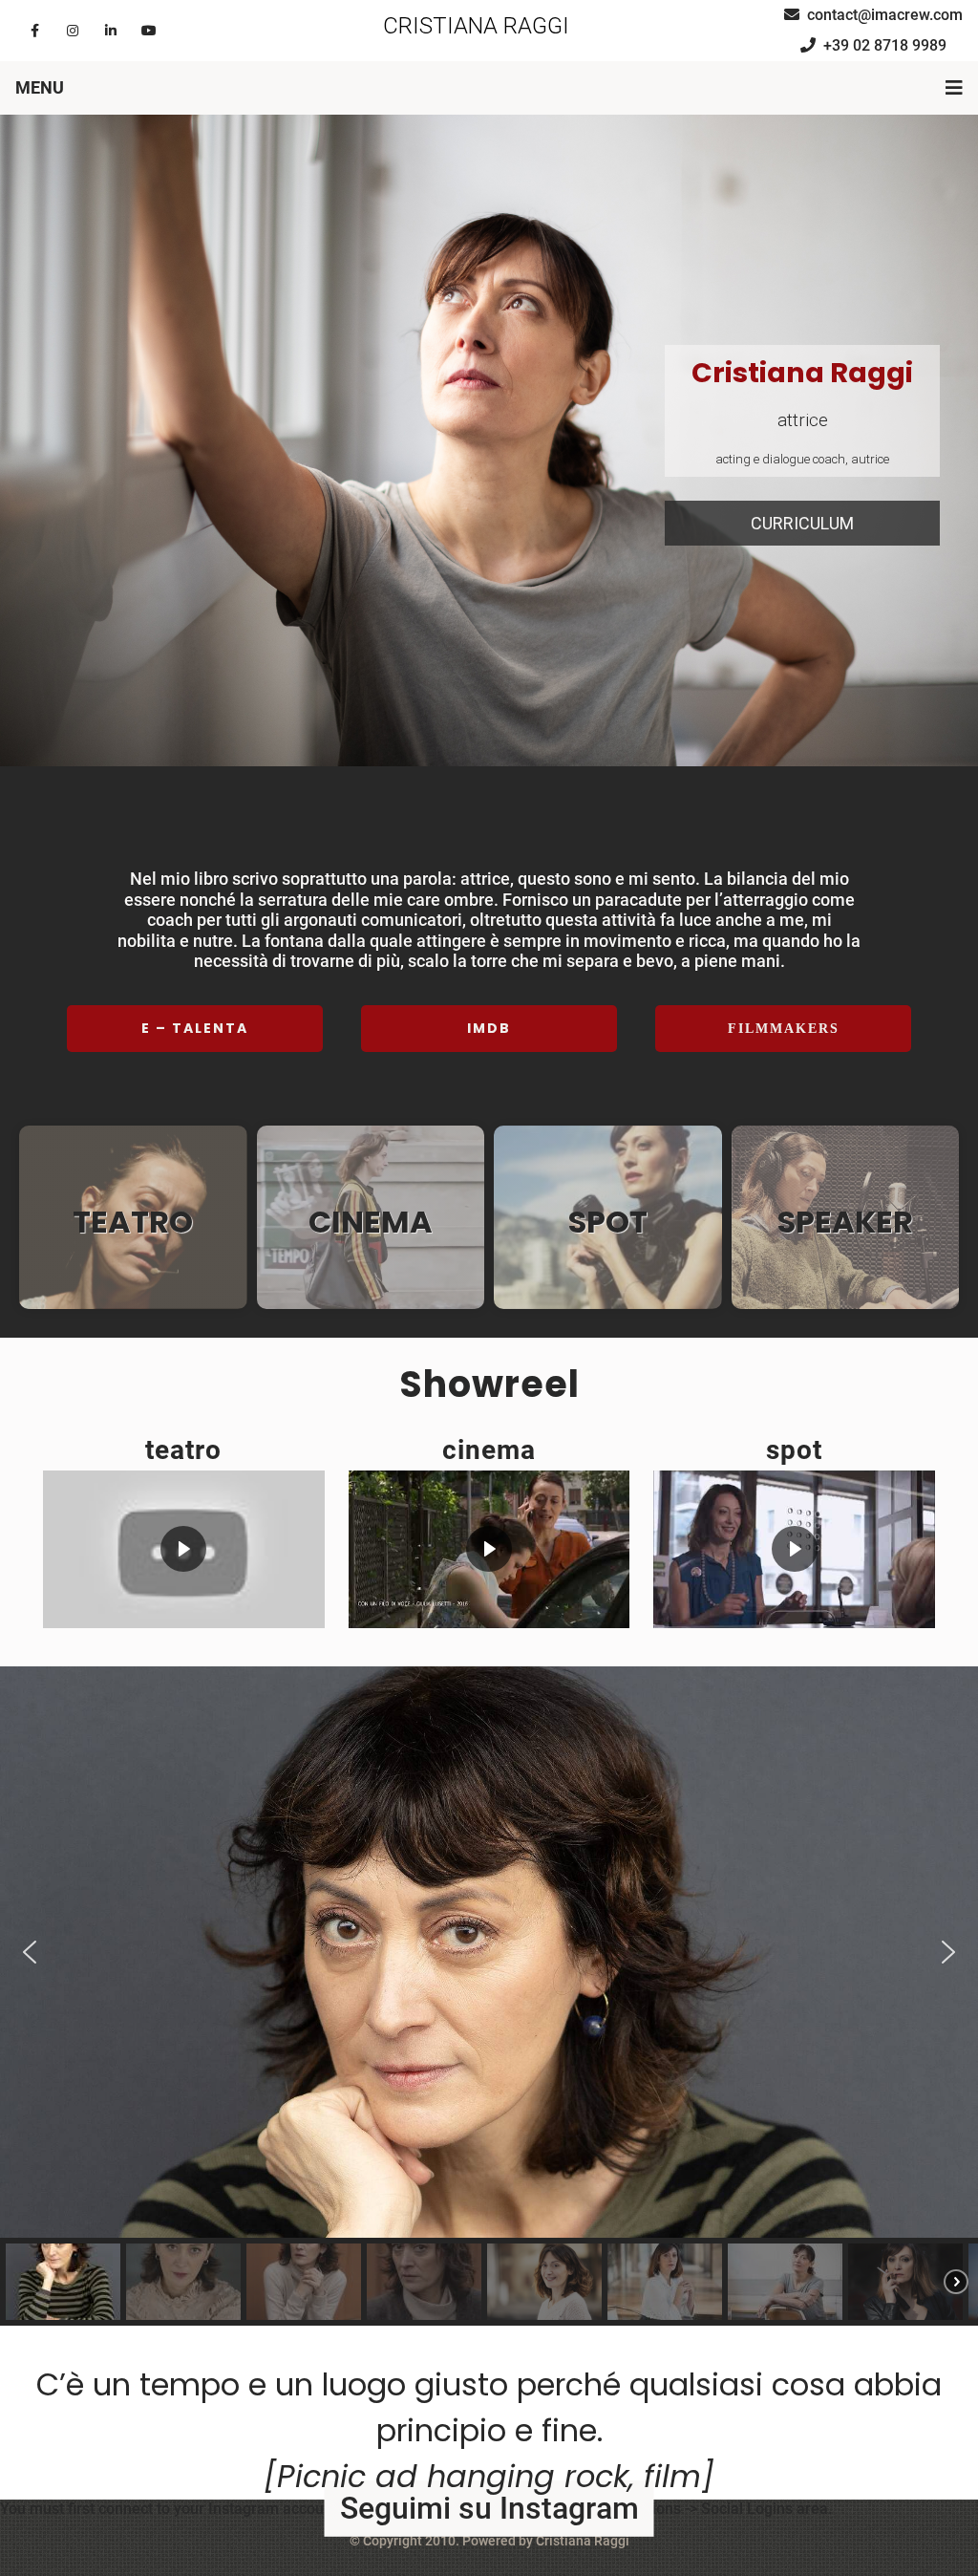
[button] (489, 970)
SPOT (608, 1222)
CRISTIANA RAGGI (476, 26)
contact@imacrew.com (885, 15)
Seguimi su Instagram (489, 2508)
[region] (489, 441)
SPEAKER (845, 1222)
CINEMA (371, 1222)
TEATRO (133, 1222)
